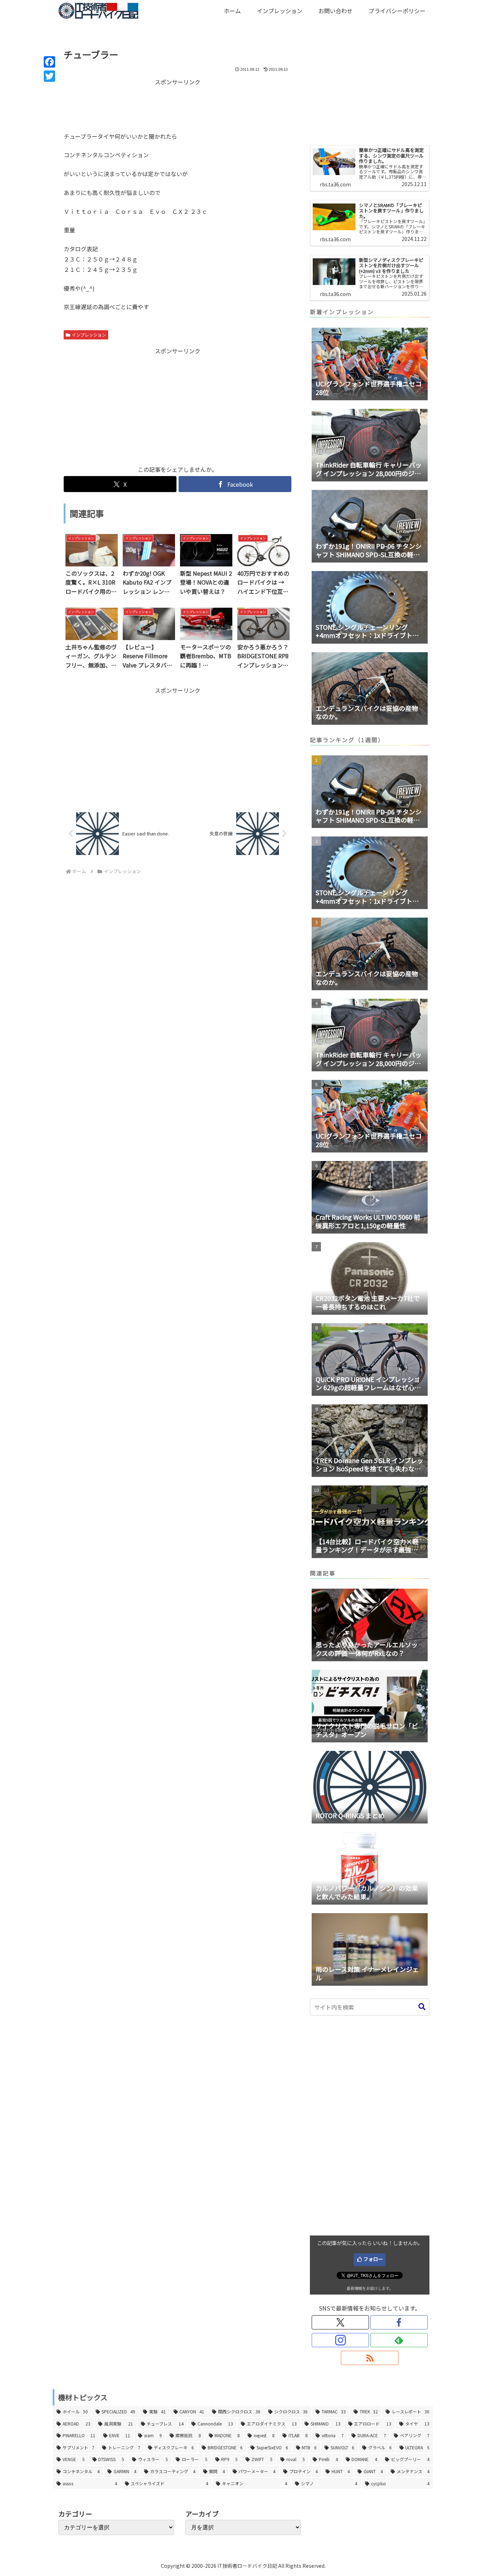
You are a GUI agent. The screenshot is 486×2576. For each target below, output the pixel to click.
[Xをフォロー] (340, 2322)
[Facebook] (49, 62)
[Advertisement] (178, 105)
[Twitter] (49, 76)
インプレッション (89, 335)
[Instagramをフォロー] (340, 2340)
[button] (422, 2007)
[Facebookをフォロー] (399, 2322)
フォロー (373, 2259)
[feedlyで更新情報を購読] (399, 2340)
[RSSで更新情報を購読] (369, 2358)
